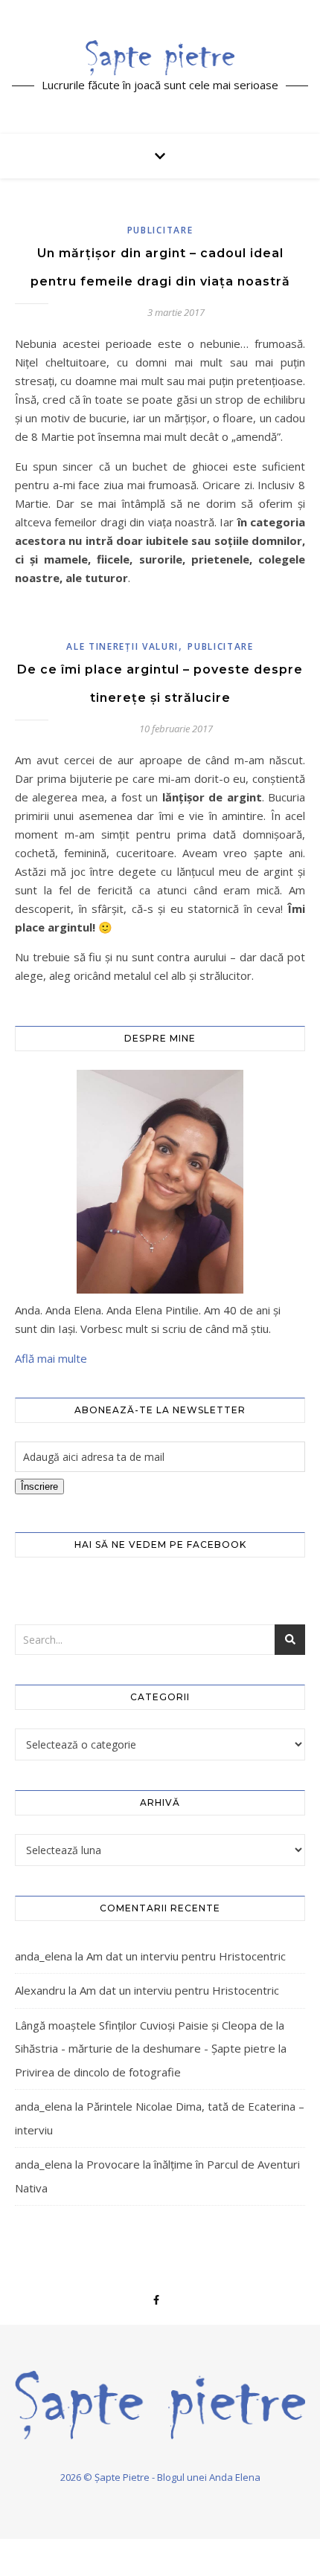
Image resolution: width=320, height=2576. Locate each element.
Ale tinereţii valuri (122, 646)
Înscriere (39, 1486)
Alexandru (40, 1990)
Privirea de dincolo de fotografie (98, 2072)
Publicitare (160, 230)
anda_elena (44, 1956)
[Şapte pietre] (160, 57)
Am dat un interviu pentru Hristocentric (186, 1956)
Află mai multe (51, 1358)
